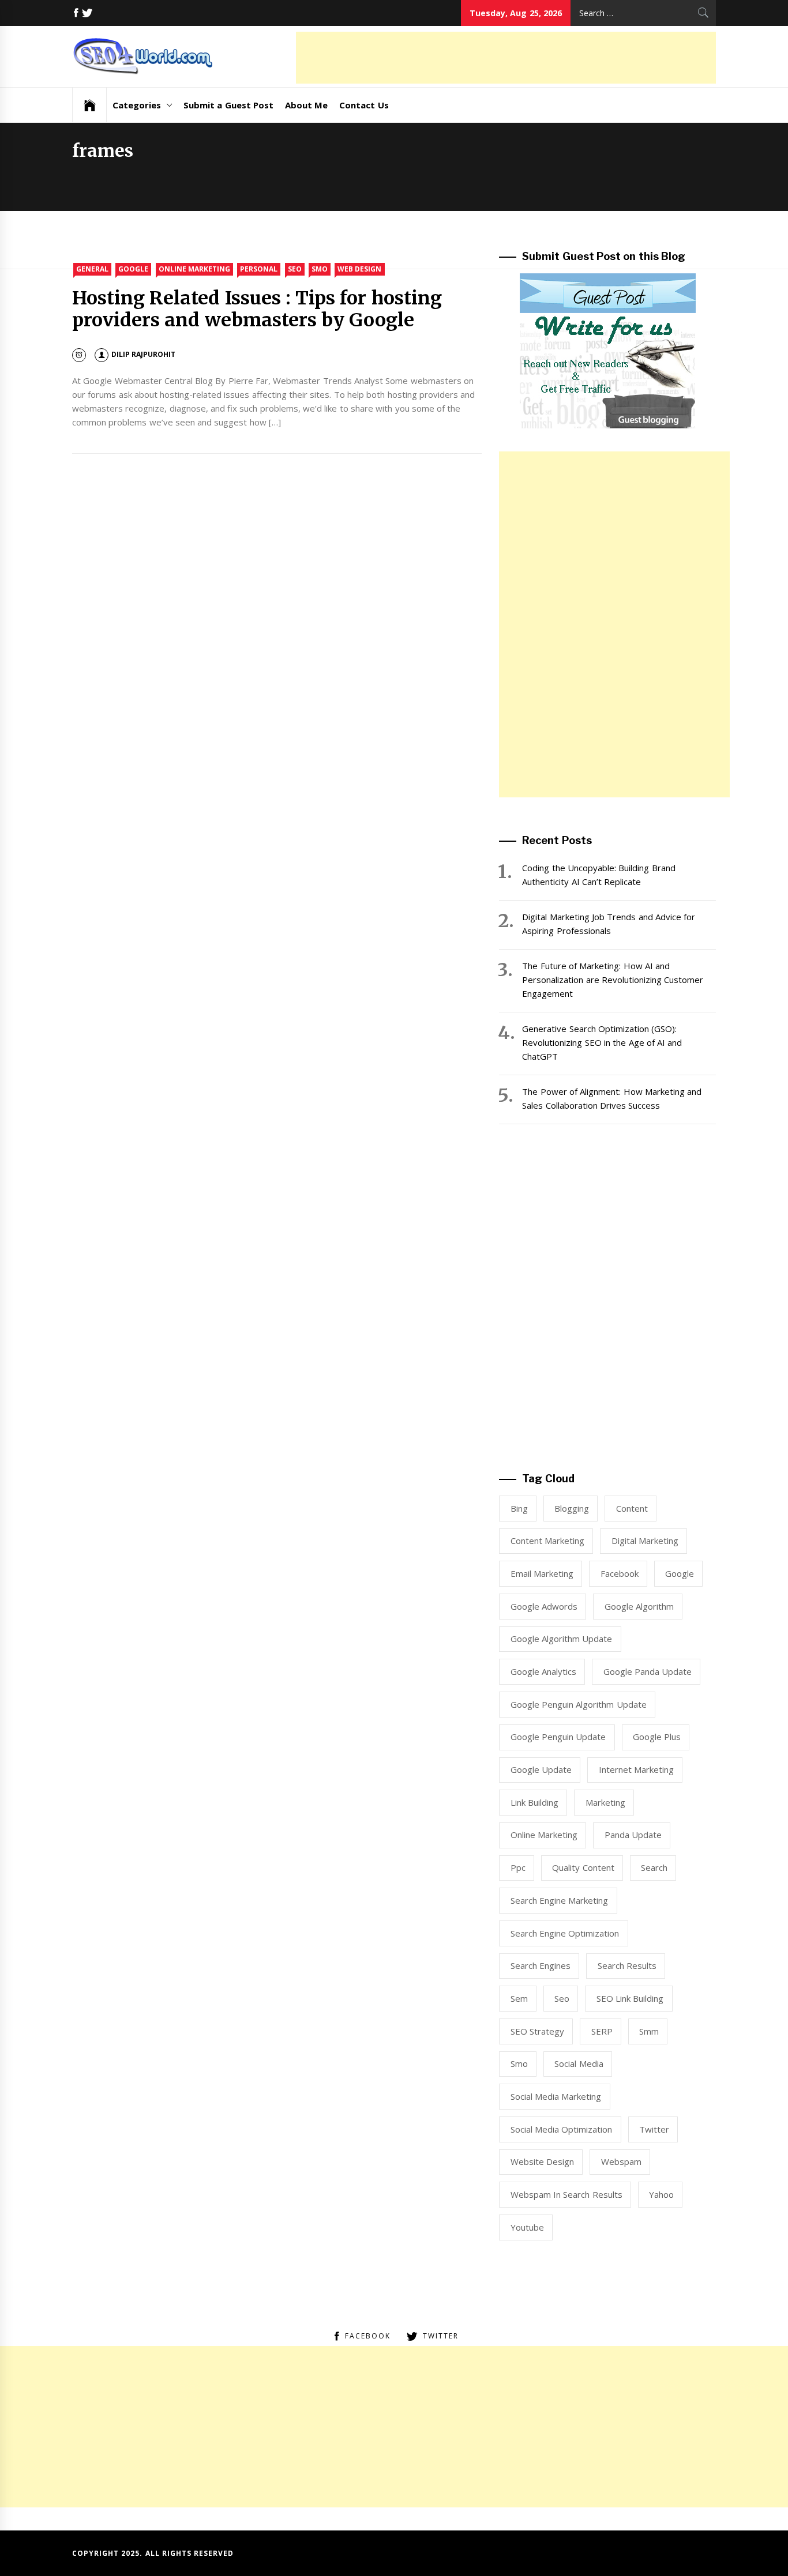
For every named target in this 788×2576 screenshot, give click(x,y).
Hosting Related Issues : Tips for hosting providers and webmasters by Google (257, 309)
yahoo (661, 2194)
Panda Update (633, 1835)
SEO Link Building (630, 1998)
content (632, 1508)
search (654, 1867)
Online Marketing (194, 269)
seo (562, 1998)
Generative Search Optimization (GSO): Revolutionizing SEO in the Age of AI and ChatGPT (602, 1042)
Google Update (541, 1769)
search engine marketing (560, 1900)
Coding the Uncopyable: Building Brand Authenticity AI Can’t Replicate (598, 875)
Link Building (534, 1802)
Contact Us (364, 105)
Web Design (359, 269)
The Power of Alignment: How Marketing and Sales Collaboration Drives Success (612, 1098)
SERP (602, 2031)
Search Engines (541, 1965)
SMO (320, 269)
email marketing (542, 1573)
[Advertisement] (506, 58)
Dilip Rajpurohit (143, 354)
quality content (583, 1867)
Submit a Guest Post (228, 105)
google (680, 1573)
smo (519, 2063)
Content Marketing (547, 1541)
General (92, 269)
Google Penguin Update (558, 1737)
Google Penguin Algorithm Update (579, 1704)
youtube (527, 2227)
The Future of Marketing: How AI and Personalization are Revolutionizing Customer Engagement (613, 980)
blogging (572, 1508)
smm (649, 2031)
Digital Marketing (645, 1541)
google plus (657, 1737)
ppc (518, 1867)
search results (627, 1965)
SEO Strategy (537, 2031)
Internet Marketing (636, 1769)
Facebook (620, 1573)
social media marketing (556, 2096)
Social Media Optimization (562, 2129)
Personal (259, 269)
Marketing (605, 1802)
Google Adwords (544, 1606)
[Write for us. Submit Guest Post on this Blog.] (608, 350)
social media (579, 2063)
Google (133, 269)
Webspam (621, 2161)
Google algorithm (639, 1606)
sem (519, 1998)
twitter (654, 2129)
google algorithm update (562, 1639)
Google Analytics (543, 1671)
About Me (306, 105)
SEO (295, 269)
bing (519, 1508)
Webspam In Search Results (566, 2194)
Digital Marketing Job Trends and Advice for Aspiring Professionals (609, 924)
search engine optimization (565, 1933)
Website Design (542, 2161)
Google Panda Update (648, 1671)
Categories (137, 105)
